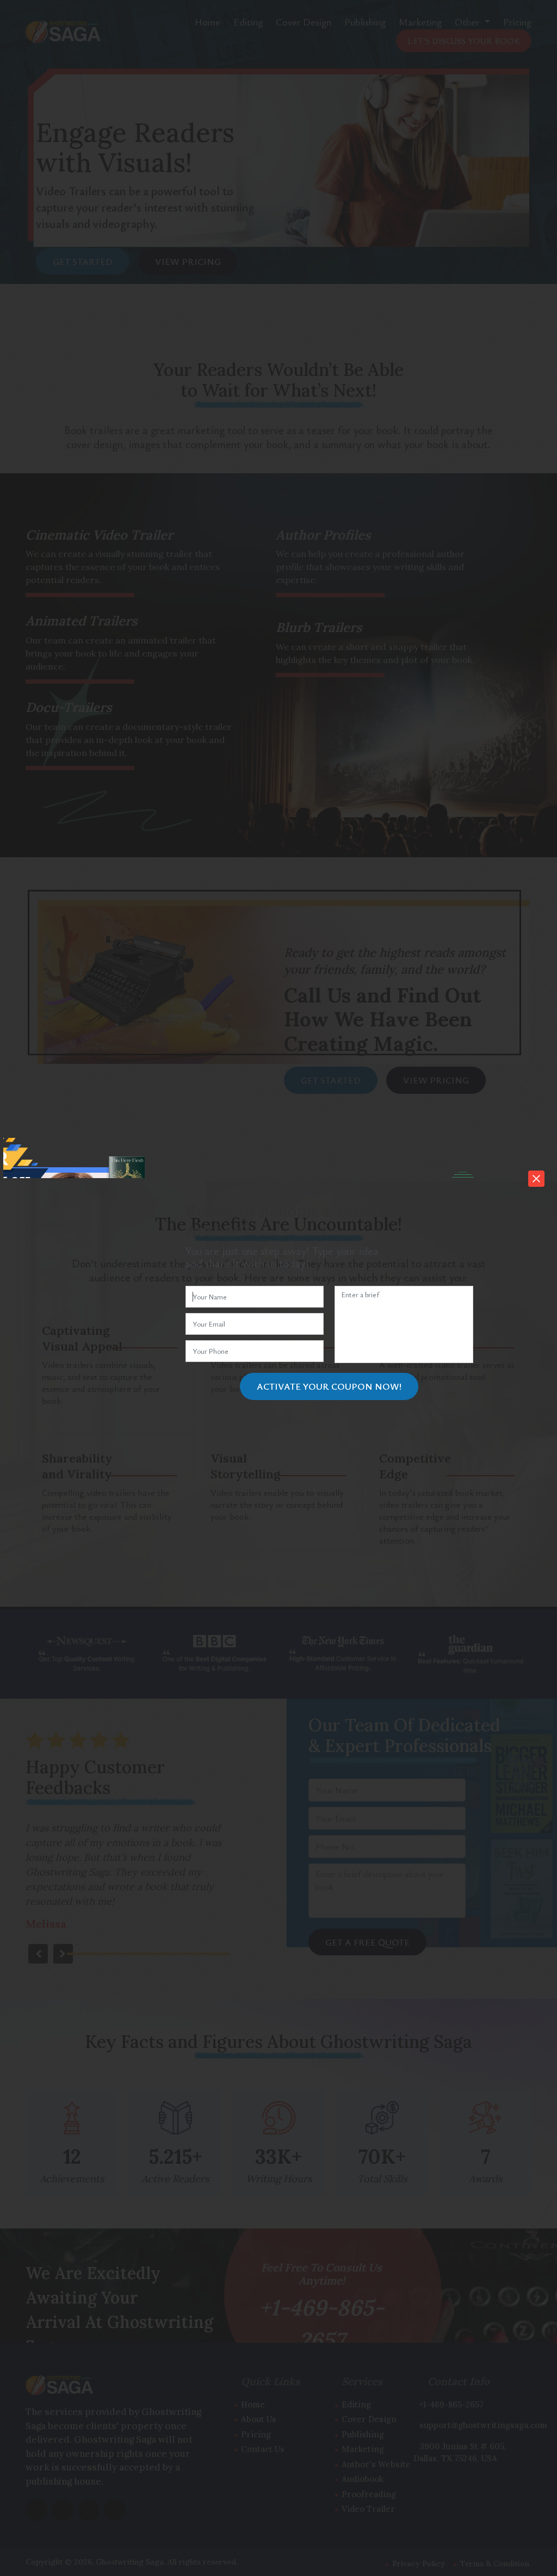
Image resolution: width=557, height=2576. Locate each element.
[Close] (536, 1179)
